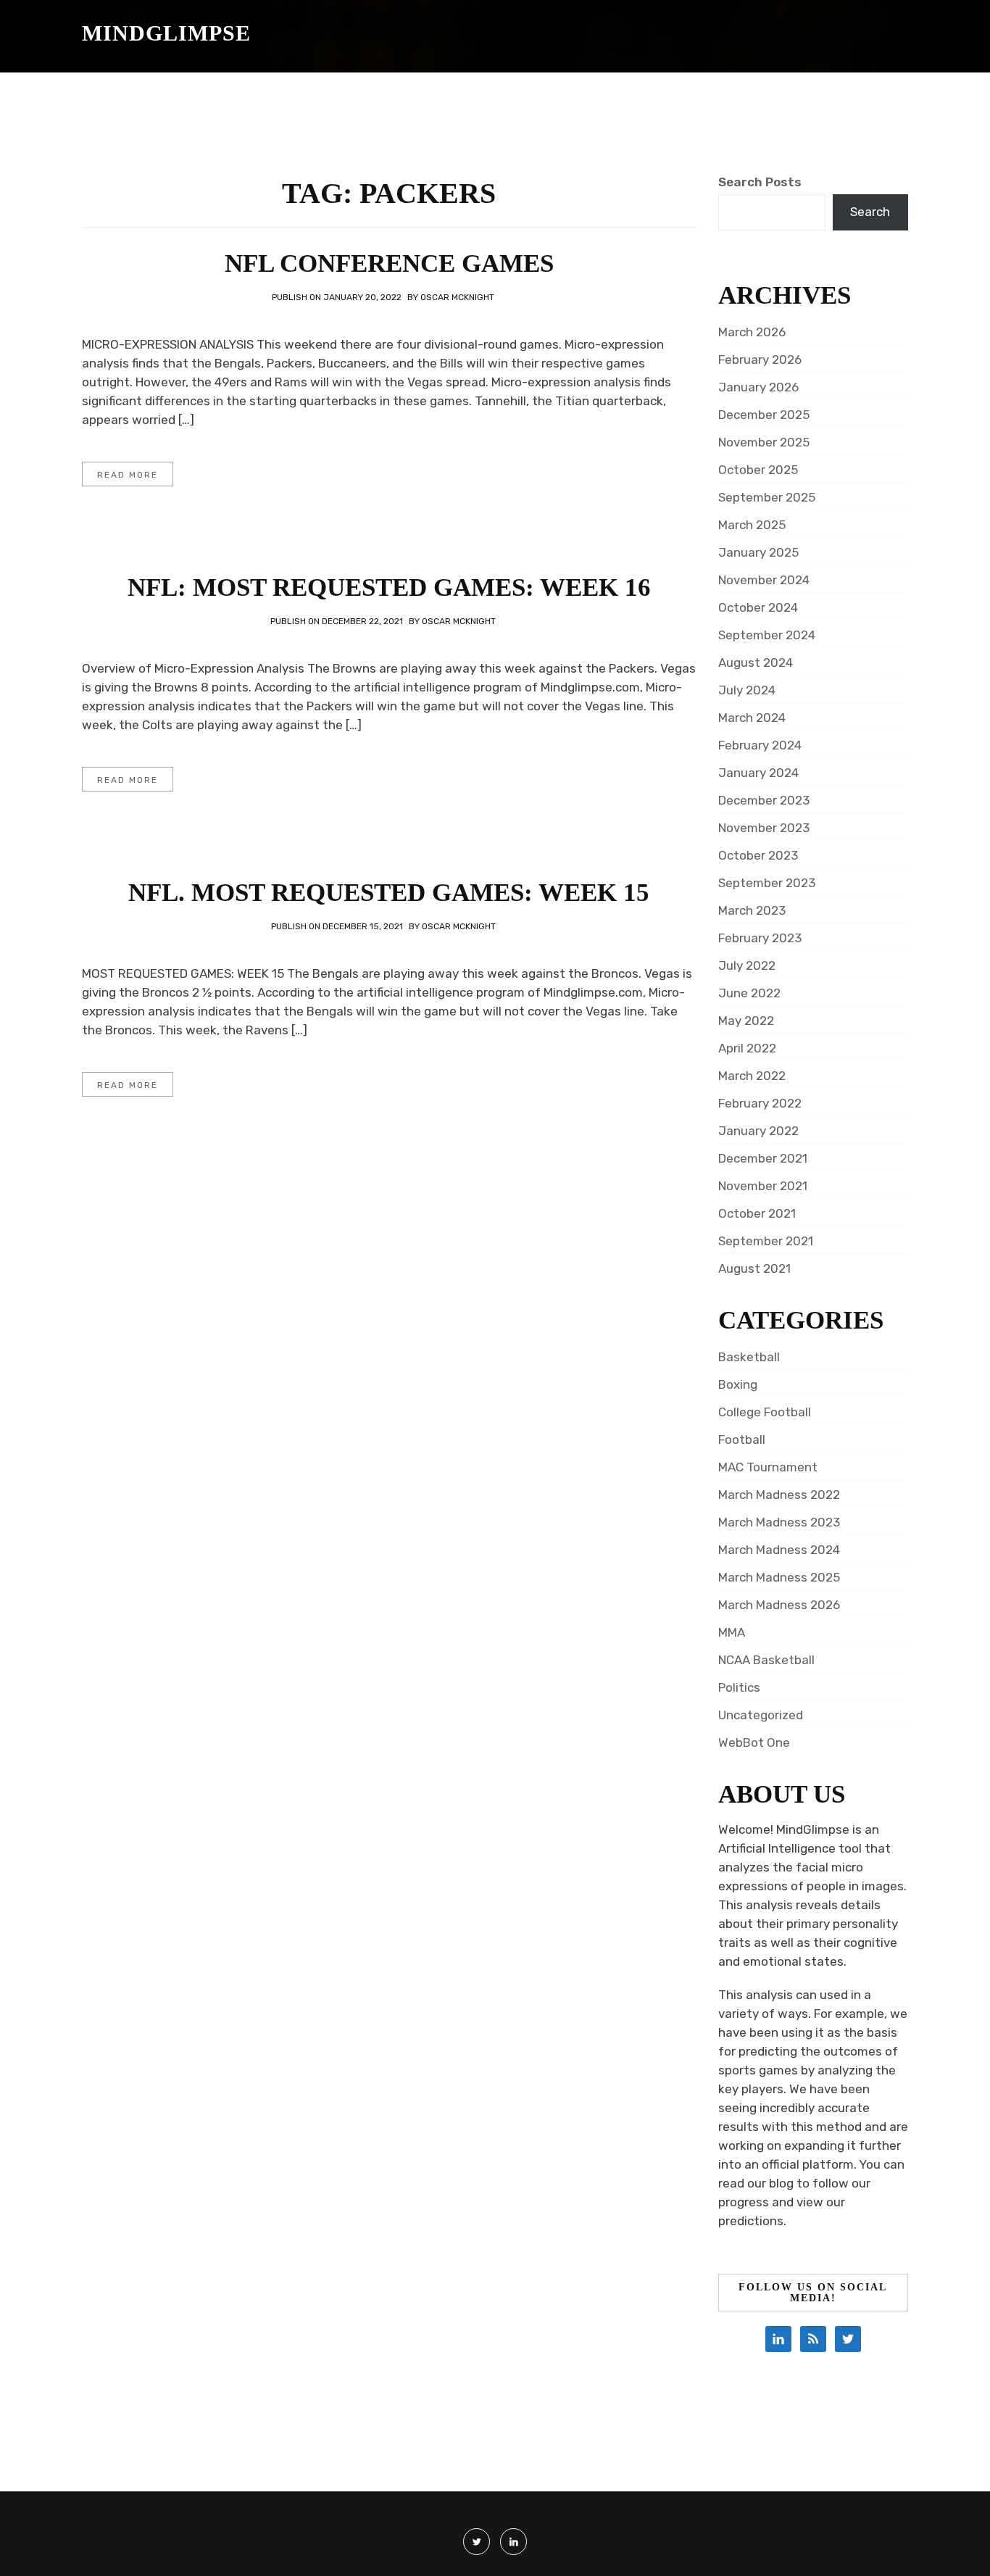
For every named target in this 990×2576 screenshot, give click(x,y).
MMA (732, 1632)
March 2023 (752, 910)
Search (870, 212)
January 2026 (758, 387)
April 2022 (747, 1048)
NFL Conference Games (389, 263)
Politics (739, 1687)
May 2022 (746, 1021)
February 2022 (760, 1103)
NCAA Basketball (766, 1660)
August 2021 (754, 1268)
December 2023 (764, 800)
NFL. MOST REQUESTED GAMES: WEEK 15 (389, 893)
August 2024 (756, 662)
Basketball (749, 1357)
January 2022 (758, 1131)
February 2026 (760, 360)
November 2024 (764, 580)
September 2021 (766, 1241)
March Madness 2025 (779, 1577)
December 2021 (763, 1158)
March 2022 (752, 1076)
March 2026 (752, 332)
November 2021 (763, 1186)
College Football (765, 1412)
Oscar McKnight (457, 297)
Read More (128, 475)
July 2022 (747, 965)
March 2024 (752, 718)
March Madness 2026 (779, 1605)
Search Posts (760, 182)
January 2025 (758, 552)
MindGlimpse (166, 33)
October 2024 (758, 607)
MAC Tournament (768, 1467)
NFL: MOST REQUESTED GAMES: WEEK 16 (389, 587)
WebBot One (754, 1742)
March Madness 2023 (779, 1522)
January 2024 (758, 773)
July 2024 (747, 690)
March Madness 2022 (779, 1495)
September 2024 (767, 635)
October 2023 (758, 855)
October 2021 (757, 1213)
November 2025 (764, 442)
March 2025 (752, 525)
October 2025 (758, 470)
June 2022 (749, 993)
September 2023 (767, 883)
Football (742, 1439)
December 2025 (764, 415)
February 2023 (760, 938)
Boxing (738, 1384)
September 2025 (767, 497)
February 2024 (760, 745)
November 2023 (764, 828)
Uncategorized (761, 1715)
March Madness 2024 (779, 1550)
